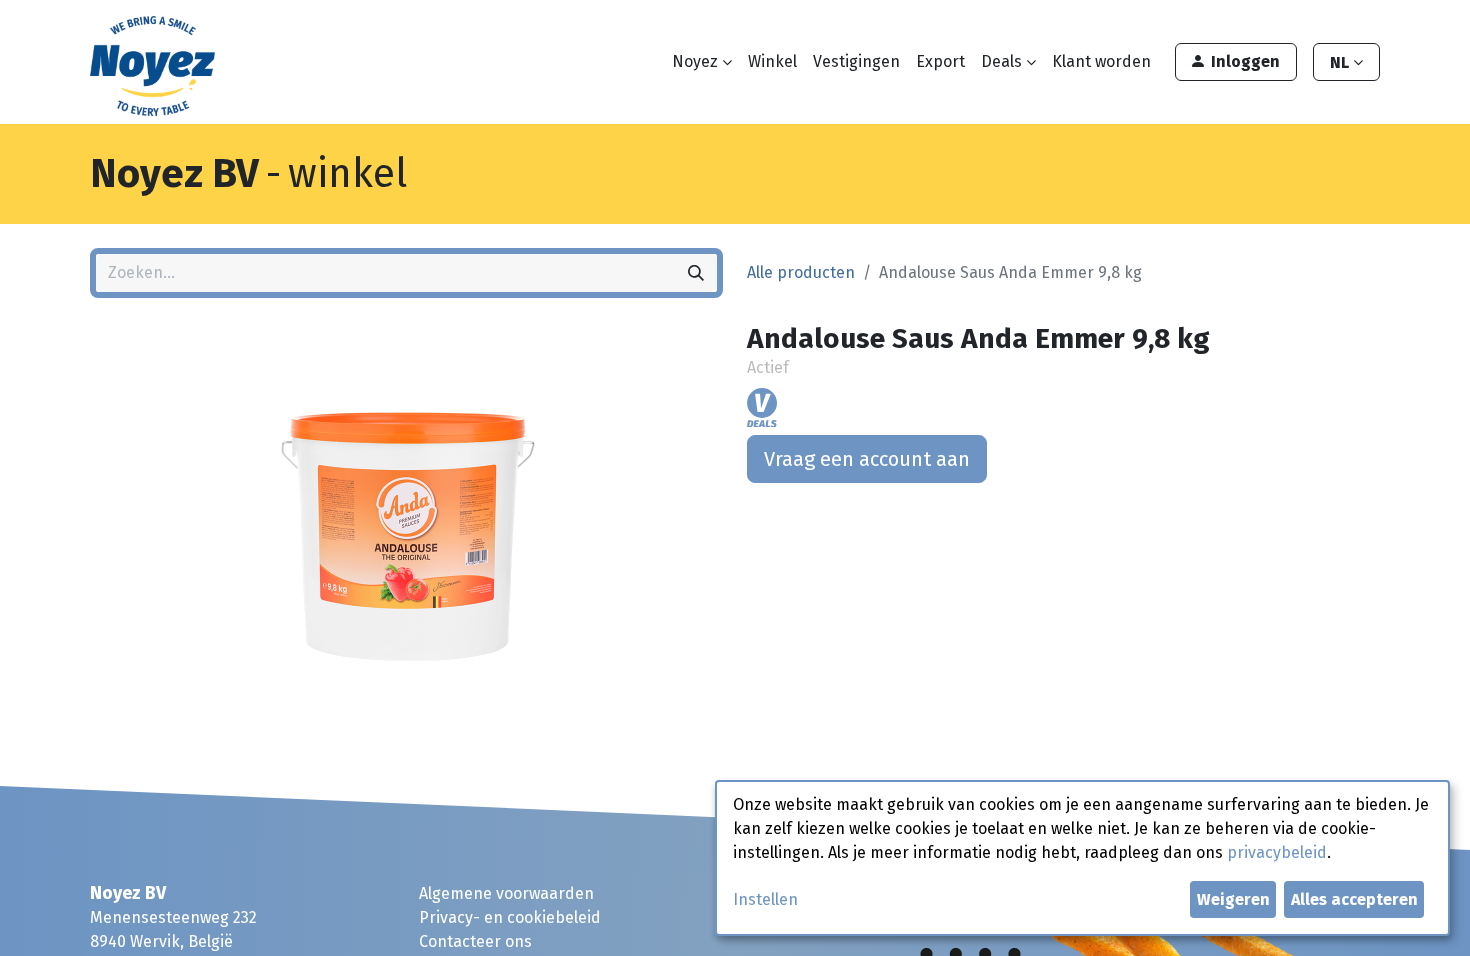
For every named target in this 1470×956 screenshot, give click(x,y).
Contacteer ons (475, 941)
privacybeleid (1277, 852)
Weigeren (1233, 899)
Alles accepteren (1354, 899)
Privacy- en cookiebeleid (510, 917)
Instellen (765, 899)
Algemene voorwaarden (506, 893)
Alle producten (801, 272)
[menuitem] (772, 62)
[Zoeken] (696, 273)
